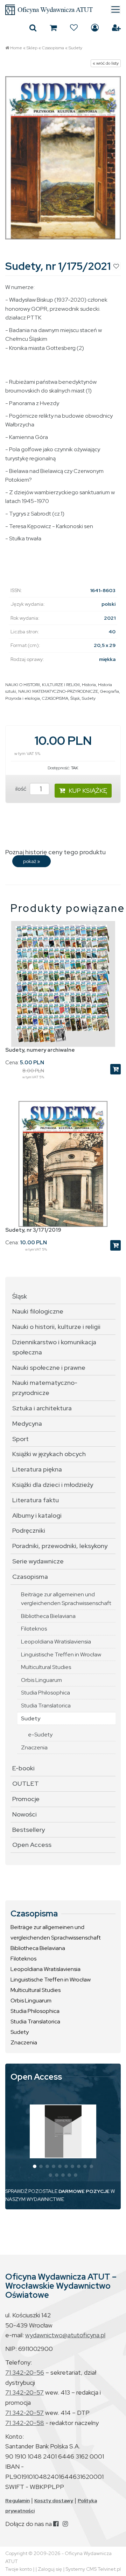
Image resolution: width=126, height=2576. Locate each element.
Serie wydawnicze (38, 1561)
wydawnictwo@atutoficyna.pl (65, 2335)
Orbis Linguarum (41, 1680)
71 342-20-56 (25, 2372)
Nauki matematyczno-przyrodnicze (45, 1388)
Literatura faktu (36, 1500)
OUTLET (26, 1783)
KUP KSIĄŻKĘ (88, 790)
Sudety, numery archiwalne (40, 1050)
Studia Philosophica (45, 1693)
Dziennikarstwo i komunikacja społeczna (54, 1347)
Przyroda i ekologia (23, 698)
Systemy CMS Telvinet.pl (93, 2569)
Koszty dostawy (54, 2501)
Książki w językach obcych (49, 1454)
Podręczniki (29, 1530)
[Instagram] (65, 2524)
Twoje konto (19, 2569)
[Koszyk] (53, 28)
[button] (35, 2166)
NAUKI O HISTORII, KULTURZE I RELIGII (43, 685)
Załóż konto (116, 28)
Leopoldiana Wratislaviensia (56, 1642)
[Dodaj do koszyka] (115, 1069)
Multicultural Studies (46, 1667)
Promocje (26, 1799)
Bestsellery (29, 1830)
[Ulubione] (74, 28)
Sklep (32, 48)
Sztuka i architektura (42, 1408)
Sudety (75, 48)
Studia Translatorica (46, 1706)
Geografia (110, 691)
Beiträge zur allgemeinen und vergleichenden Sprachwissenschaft (66, 1599)
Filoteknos (34, 1629)
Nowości (24, 1814)
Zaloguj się (95, 28)
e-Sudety (40, 1735)
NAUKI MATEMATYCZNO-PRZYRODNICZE (58, 691)
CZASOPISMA (55, 698)
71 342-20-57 (24, 2392)
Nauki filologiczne (38, 1311)
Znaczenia (34, 1747)
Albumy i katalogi (37, 1515)
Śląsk (75, 698)
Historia (89, 685)
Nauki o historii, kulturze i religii (56, 1327)
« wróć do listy (106, 63)
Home (16, 48)
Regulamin (17, 2501)
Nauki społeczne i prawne (49, 1368)
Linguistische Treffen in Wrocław (61, 1654)
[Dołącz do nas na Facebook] (56, 2524)
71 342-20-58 (25, 2423)
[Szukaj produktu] (33, 28)
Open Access (32, 1845)
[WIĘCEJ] (63, 2131)
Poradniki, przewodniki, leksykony (60, 1546)
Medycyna (27, 1423)
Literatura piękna (37, 1469)
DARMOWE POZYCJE (84, 2191)
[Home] (63, 10)
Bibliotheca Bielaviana (48, 1616)
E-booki (23, 1768)
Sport (20, 1439)
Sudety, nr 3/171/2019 (33, 1230)
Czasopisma (53, 48)
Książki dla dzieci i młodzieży (53, 1485)
